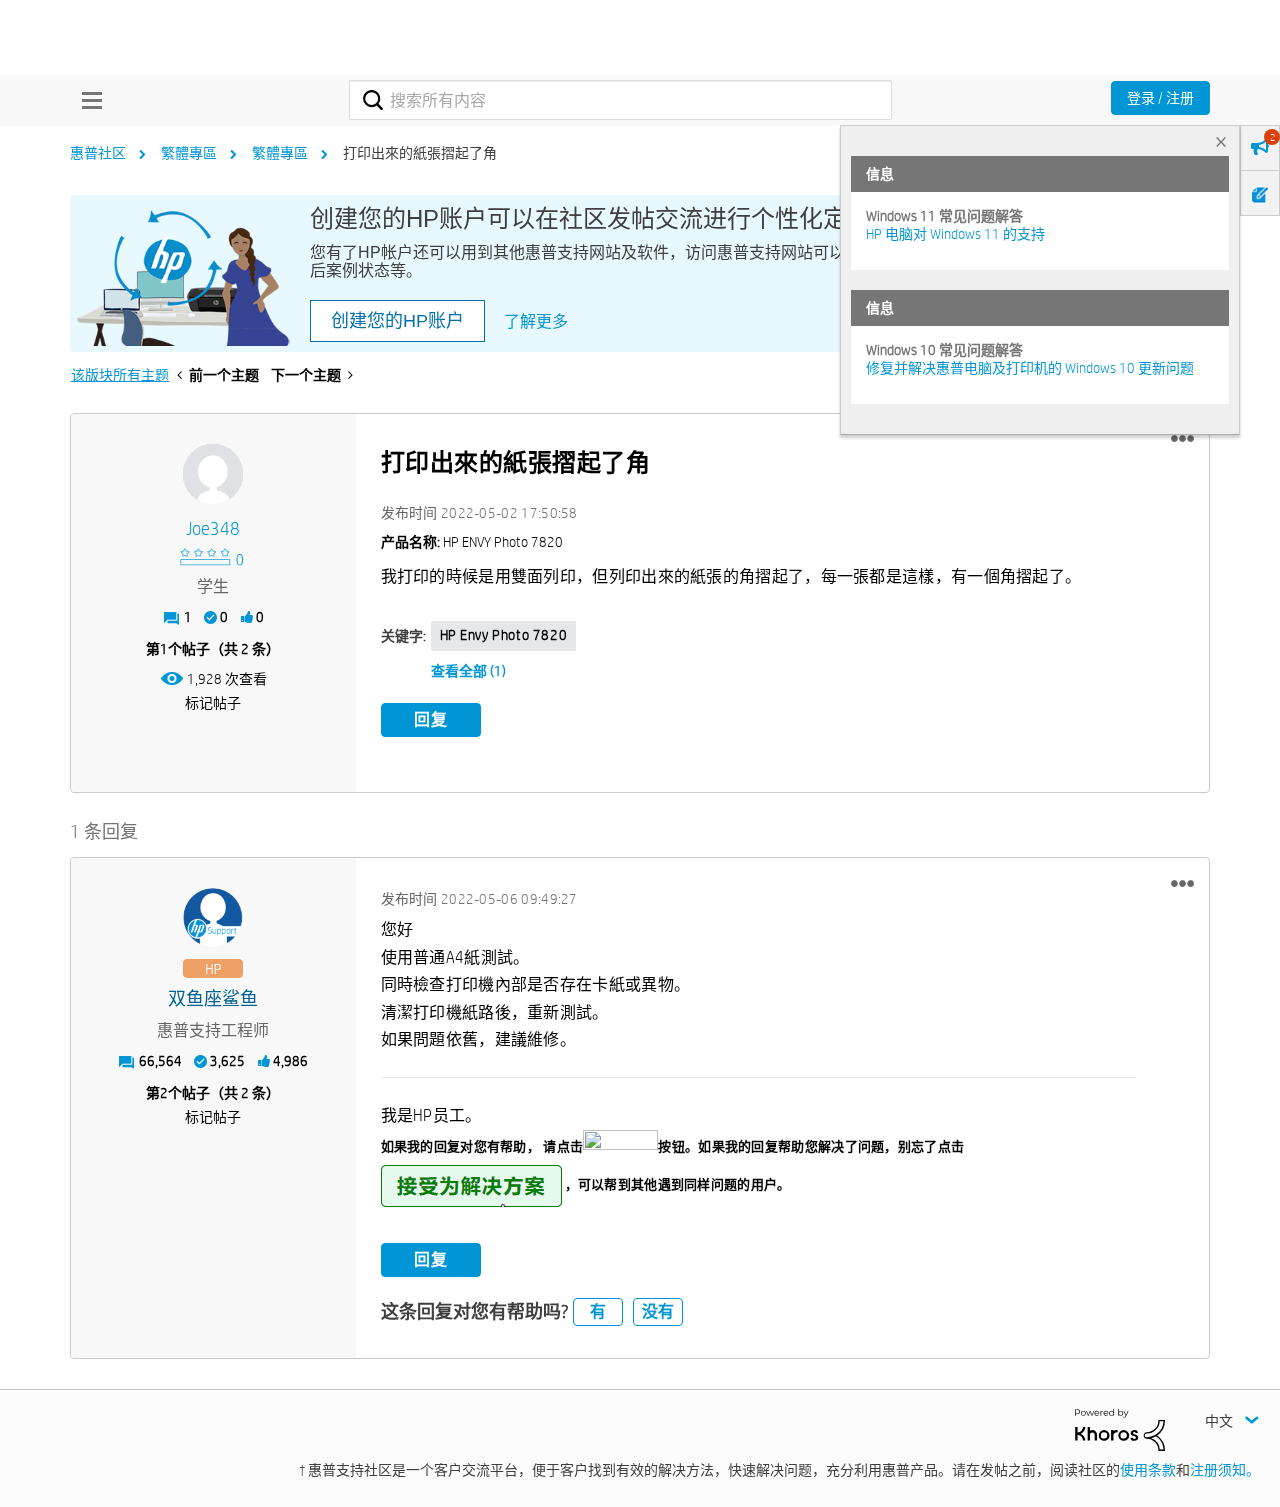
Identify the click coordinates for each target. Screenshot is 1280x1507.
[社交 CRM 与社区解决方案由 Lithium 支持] (1120, 1428)
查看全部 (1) (468, 671)
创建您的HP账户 (397, 321)
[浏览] (87, 100)
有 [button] (598, 1311)
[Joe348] (213, 474)
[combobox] (620, 100)
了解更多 (536, 321)
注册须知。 (1225, 1470)
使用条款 (1148, 1470)
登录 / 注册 (1160, 98)
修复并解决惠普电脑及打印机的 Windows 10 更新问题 (1030, 368)
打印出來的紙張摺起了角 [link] (420, 153)
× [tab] (1221, 141)
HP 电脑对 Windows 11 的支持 (955, 234)
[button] (1182, 439)
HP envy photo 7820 (504, 635)
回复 (431, 719)
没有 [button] (658, 1311)
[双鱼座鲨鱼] (213, 918)
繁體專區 (189, 153)
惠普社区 (98, 153)
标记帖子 (213, 703)
